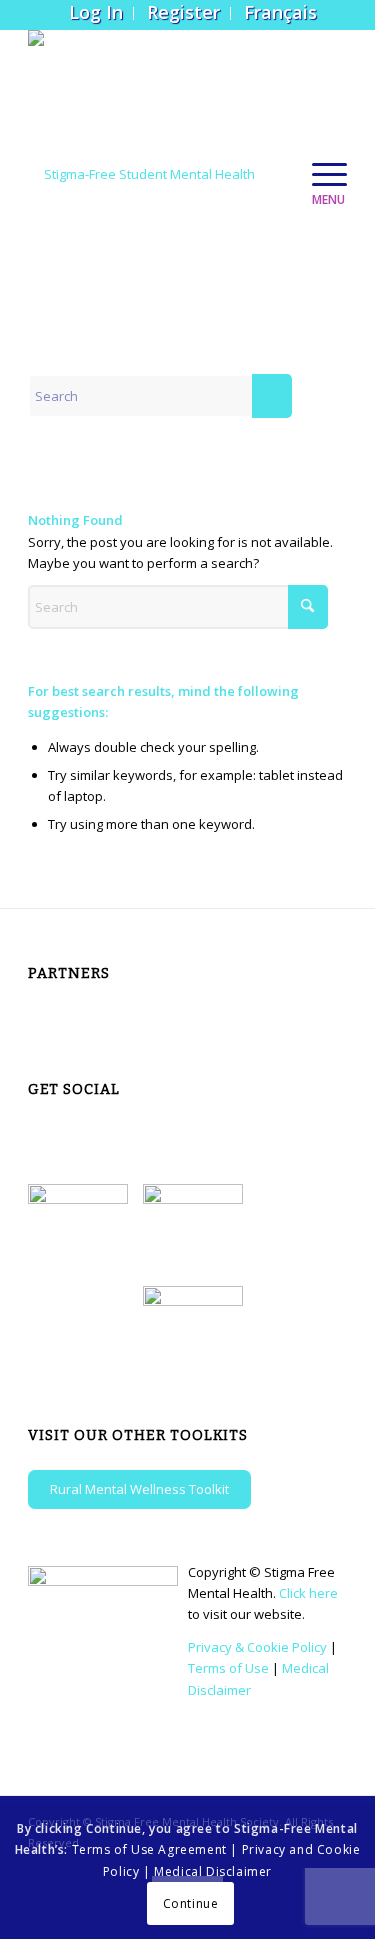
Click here (308, 1593)
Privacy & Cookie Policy (257, 1647)
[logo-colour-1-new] (155, 174)
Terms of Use (228, 1668)
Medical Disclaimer (213, 1871)
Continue (191, 1903)
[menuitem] (96, 13)
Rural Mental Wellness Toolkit (139, 1489)
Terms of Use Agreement (149, 1849)
